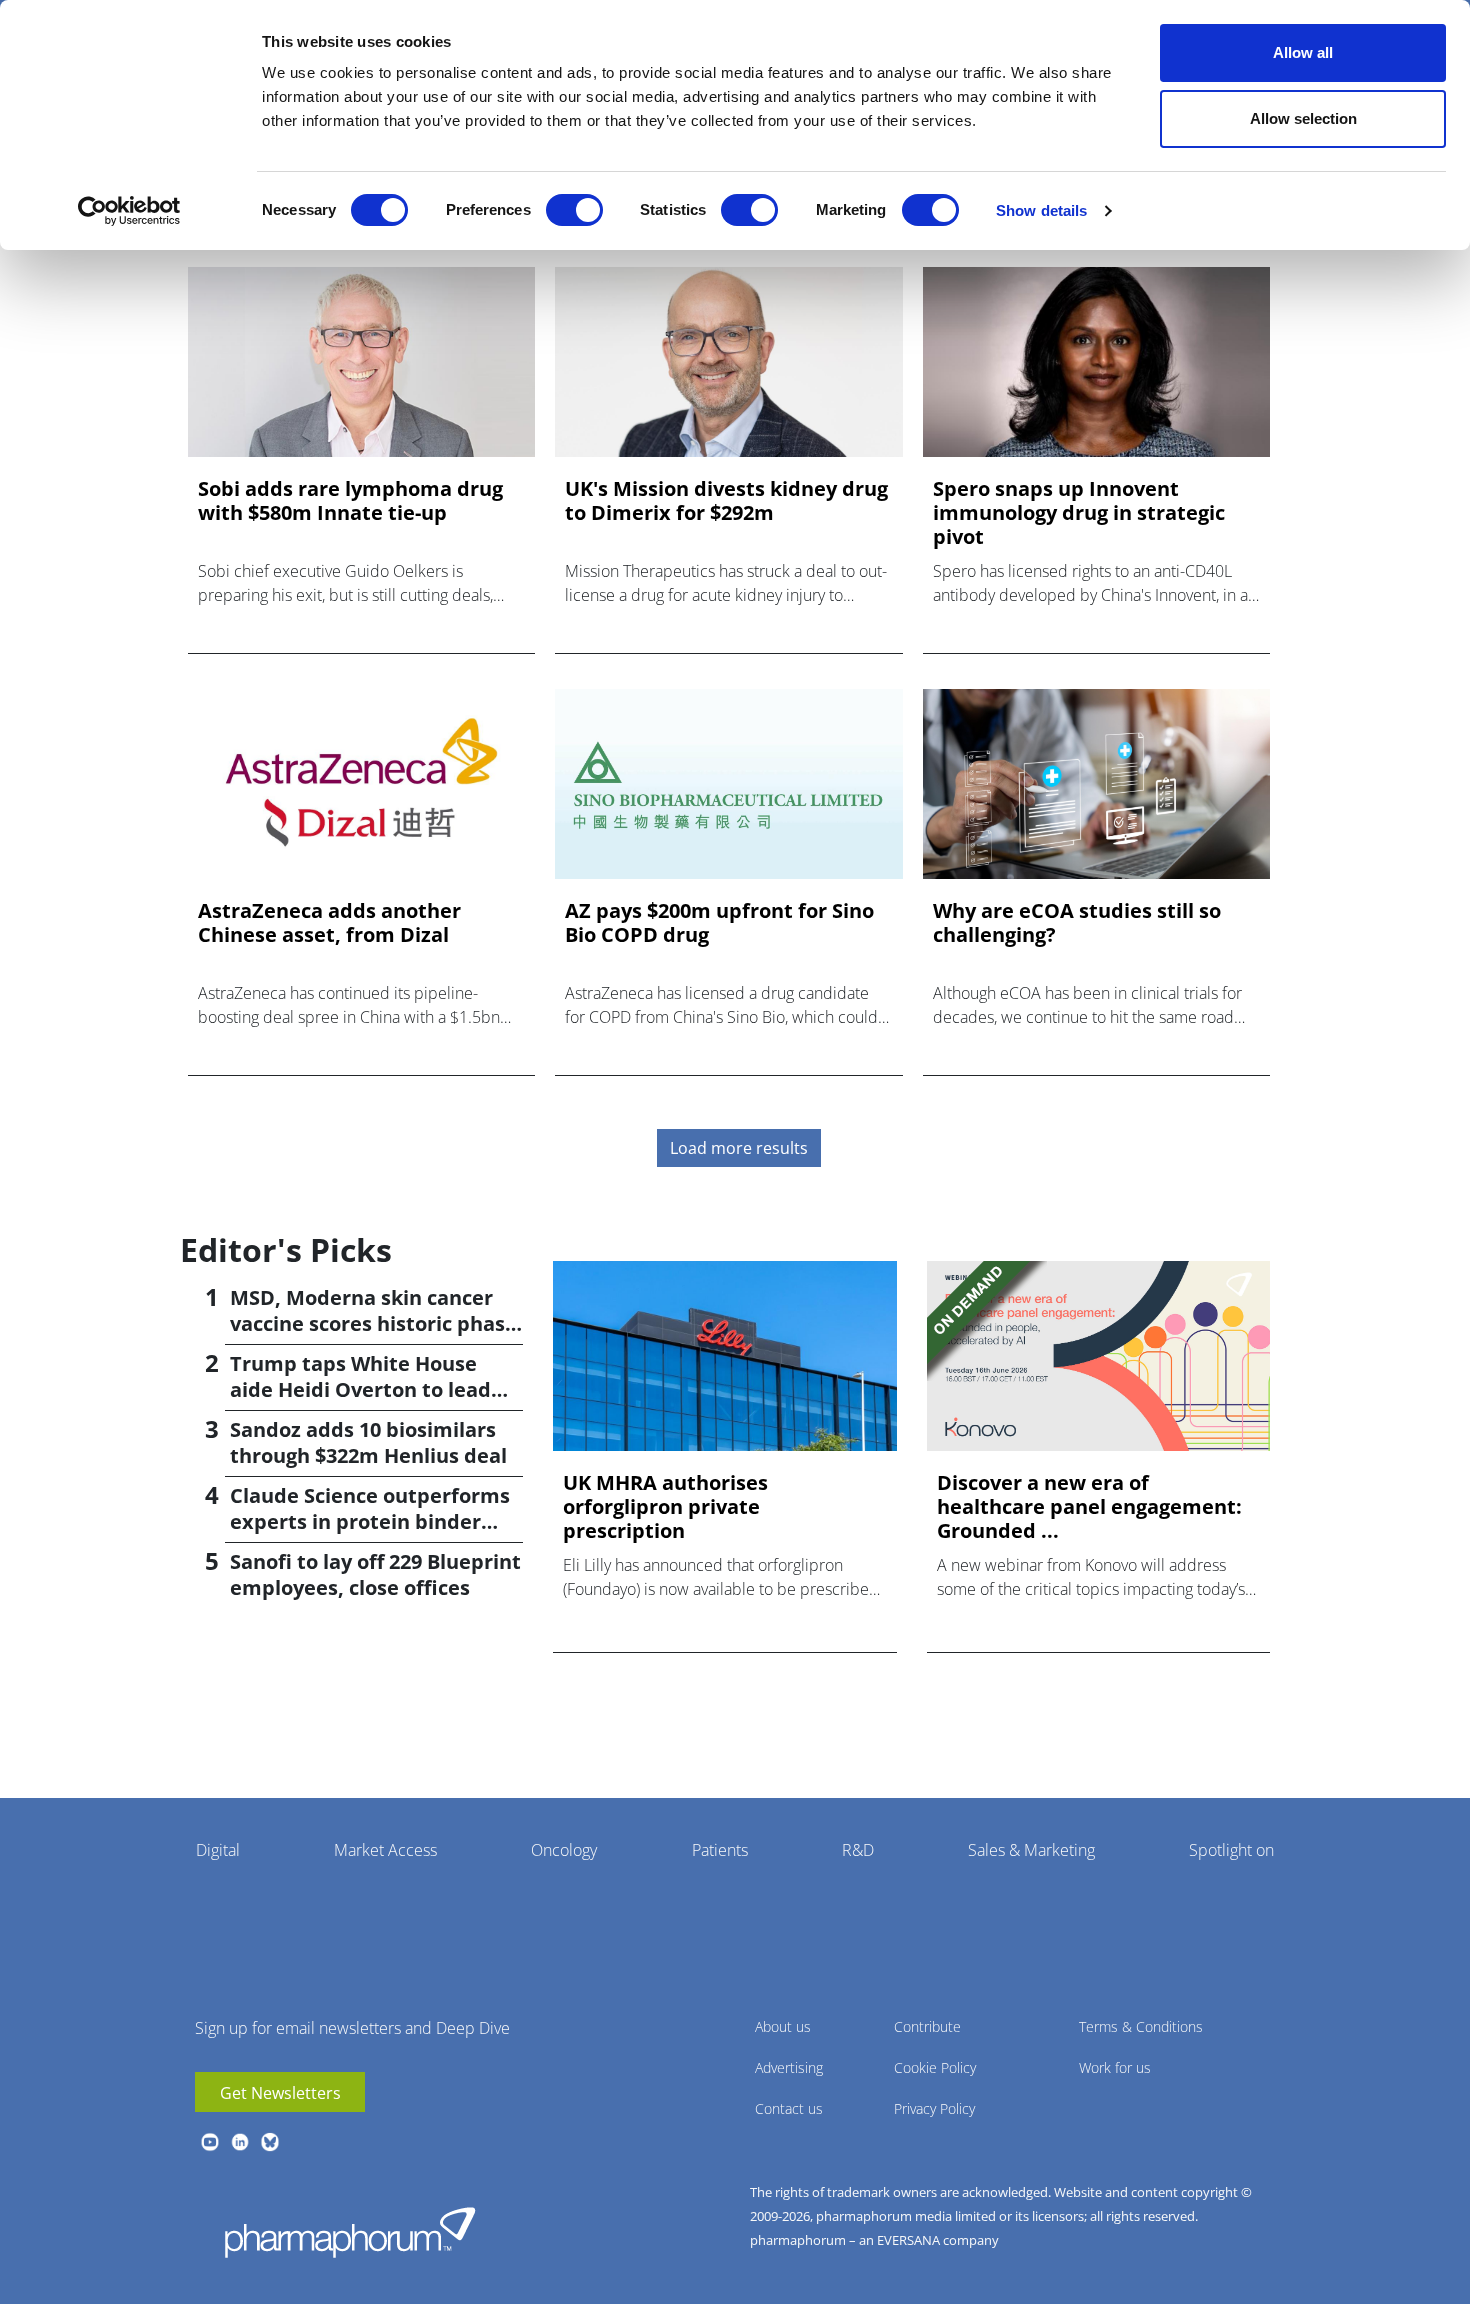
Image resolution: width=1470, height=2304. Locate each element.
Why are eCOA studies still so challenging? (1077, 923)
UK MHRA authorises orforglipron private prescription (665, 1507)
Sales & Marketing (1031, 1850)
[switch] (574, 210)
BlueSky (270, 2142)
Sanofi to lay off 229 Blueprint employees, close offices (375, 1574)
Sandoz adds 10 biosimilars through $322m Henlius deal (368, 1442)
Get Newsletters (280, 2093)
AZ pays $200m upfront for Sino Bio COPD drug (719, 923)
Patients (720, 1850)
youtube (210, 2142)
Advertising (789, 2067)
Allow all (1303, 52)
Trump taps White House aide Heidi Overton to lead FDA (360, 1389)
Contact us (789, 2108)
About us (783, 2026)
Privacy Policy (934, 2108)
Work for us (1115, 2067)
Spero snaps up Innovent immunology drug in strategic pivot (1079, 513)
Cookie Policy (935, 2067)
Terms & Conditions (1141, 2026)
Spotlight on (1231, 1850)
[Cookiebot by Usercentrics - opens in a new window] (129, 211)
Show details (1041, 210)
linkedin (240, 2142)
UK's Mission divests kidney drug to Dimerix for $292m (726, 501)
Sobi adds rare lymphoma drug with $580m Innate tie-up (350, 501)
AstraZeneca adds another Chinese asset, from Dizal (329, 923)
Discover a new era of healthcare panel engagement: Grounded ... (1089, 1507)
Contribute (927, 2026)
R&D (858, 1850)
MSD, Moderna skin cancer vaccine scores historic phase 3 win (373, 1323)
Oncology (564, 1850)
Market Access (385, 1850)
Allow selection (1303, 118)
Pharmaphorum (350, 2232)
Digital (218, 1850)
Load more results (739, 1148)
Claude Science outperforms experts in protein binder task (370, 1521)
